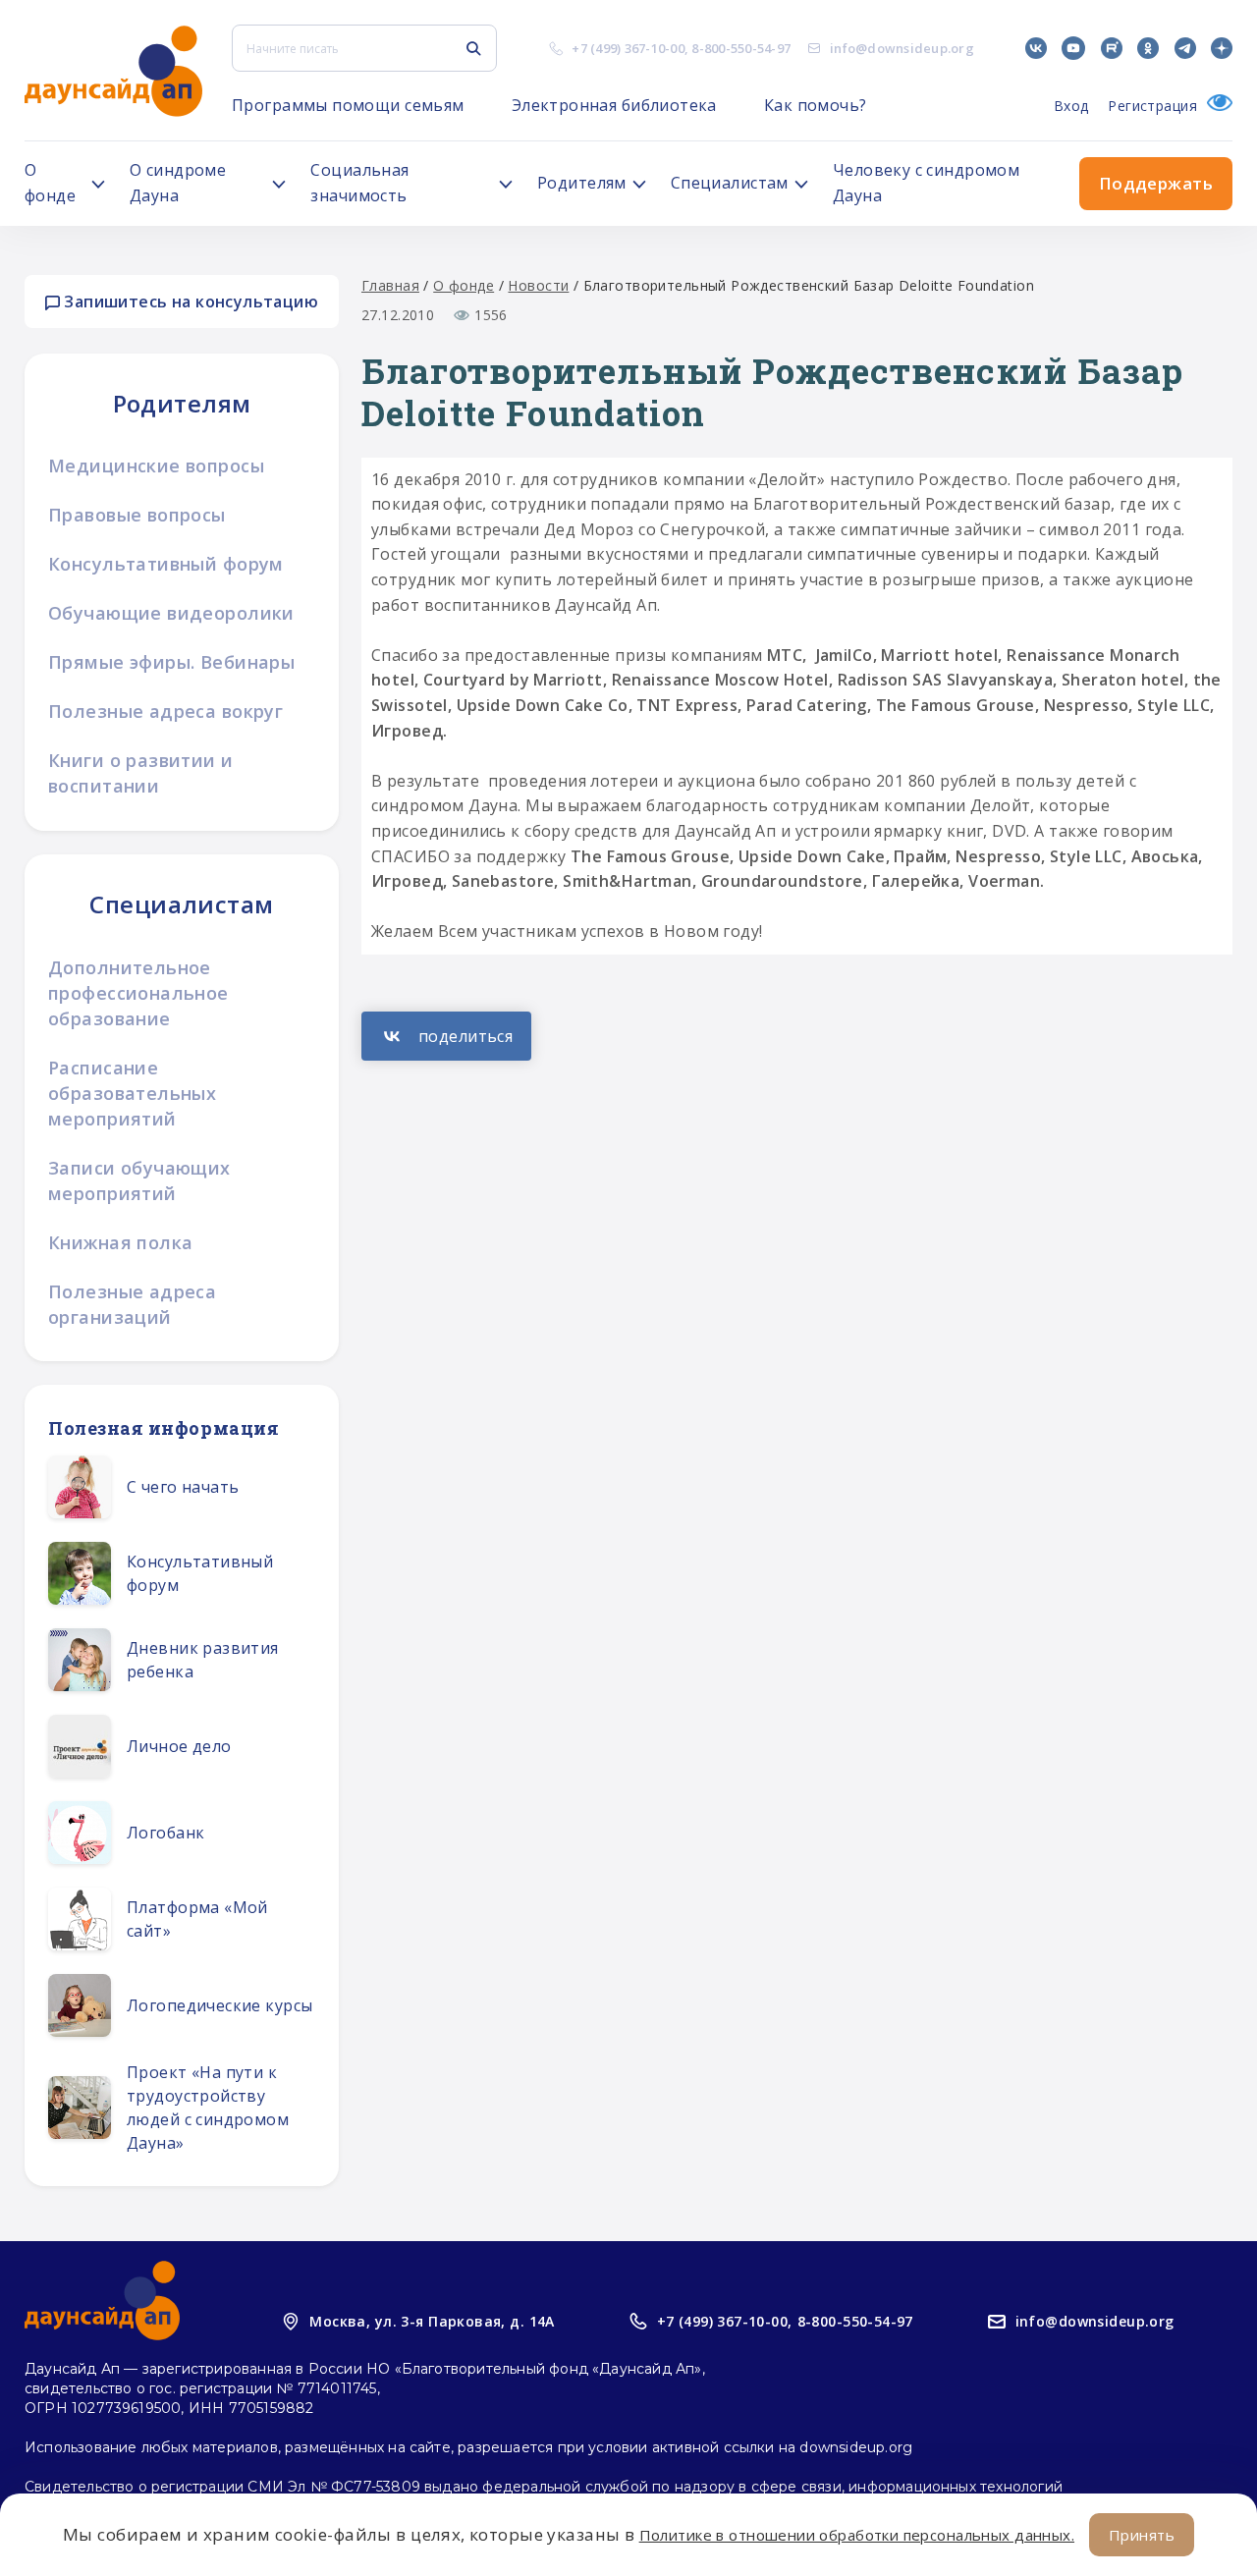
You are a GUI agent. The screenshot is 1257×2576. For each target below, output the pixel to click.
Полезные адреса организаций (132, 1304)
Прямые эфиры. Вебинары (171, 662)
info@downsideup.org (902, 48)
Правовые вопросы (137, 515)
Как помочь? (816, 105)
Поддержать (1156, 183)
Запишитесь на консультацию (189, 301)
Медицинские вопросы (156, 466)
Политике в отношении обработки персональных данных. (857, 2535)
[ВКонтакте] (446, 1036)
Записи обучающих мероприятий (139, 1180)
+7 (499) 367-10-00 (628, 48)
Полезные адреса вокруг (165, 711)
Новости (538, 285)
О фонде (464, 285)
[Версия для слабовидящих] (1215, 106)
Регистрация (1152, 106)
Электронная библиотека (614, 105)
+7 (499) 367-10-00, (725, 2321)
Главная (390, 285)
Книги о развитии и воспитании (141, 773)
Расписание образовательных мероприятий (132, 1093)
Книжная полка (120, 1242)
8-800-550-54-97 (741, 48)
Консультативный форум (166, 564)
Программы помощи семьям (348, 105)
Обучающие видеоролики (171, 613)
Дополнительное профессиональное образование (138, 993)
